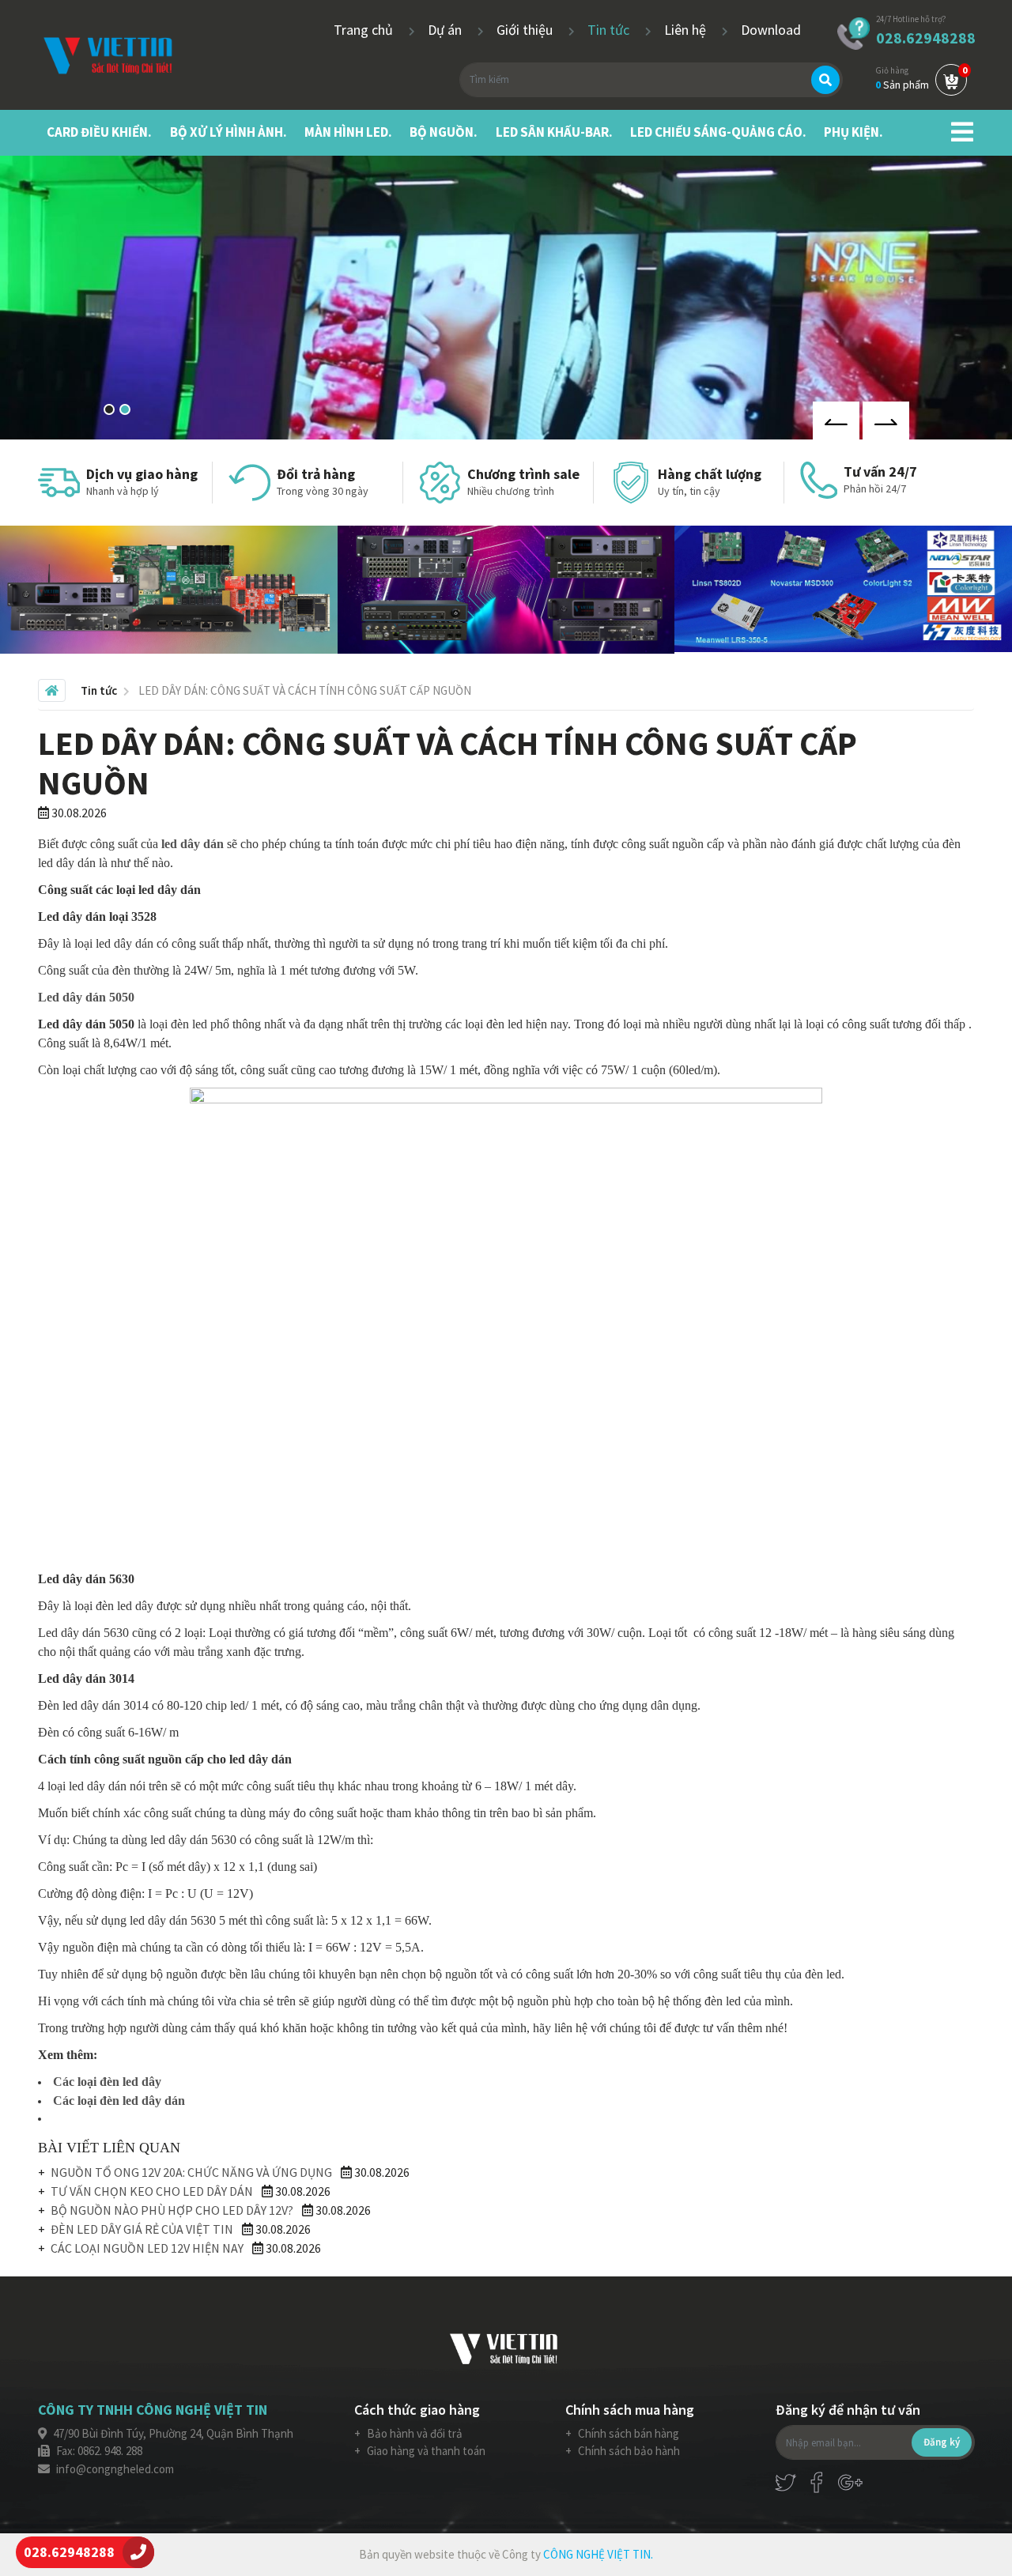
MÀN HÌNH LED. (348, 132)
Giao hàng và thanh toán (425, 2451)
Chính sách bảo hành (628, 2451)
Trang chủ (365, 30)
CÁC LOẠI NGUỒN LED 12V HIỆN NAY (147, 2248)
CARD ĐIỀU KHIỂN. (99, 132)
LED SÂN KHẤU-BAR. (554, 132)
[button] (109, 409)
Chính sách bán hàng (627, 2433)
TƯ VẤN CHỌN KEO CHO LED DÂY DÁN (152, 2191)
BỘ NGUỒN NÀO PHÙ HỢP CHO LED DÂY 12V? (172, 2210)
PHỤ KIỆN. (853, 132)
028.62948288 (926, 38)
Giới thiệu (526, 30)
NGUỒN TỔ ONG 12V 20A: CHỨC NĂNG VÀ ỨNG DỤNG (191, 2172)
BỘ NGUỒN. (444, 132)
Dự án (446, 30)
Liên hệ (687, 30)
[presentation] (836, 421)
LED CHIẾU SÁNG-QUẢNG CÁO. (718, 132)
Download (771, 30)
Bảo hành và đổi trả (413, 2433)
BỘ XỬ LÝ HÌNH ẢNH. (228, 132)
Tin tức (610, 30)
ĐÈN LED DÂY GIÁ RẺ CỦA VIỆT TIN (142, 2229)
